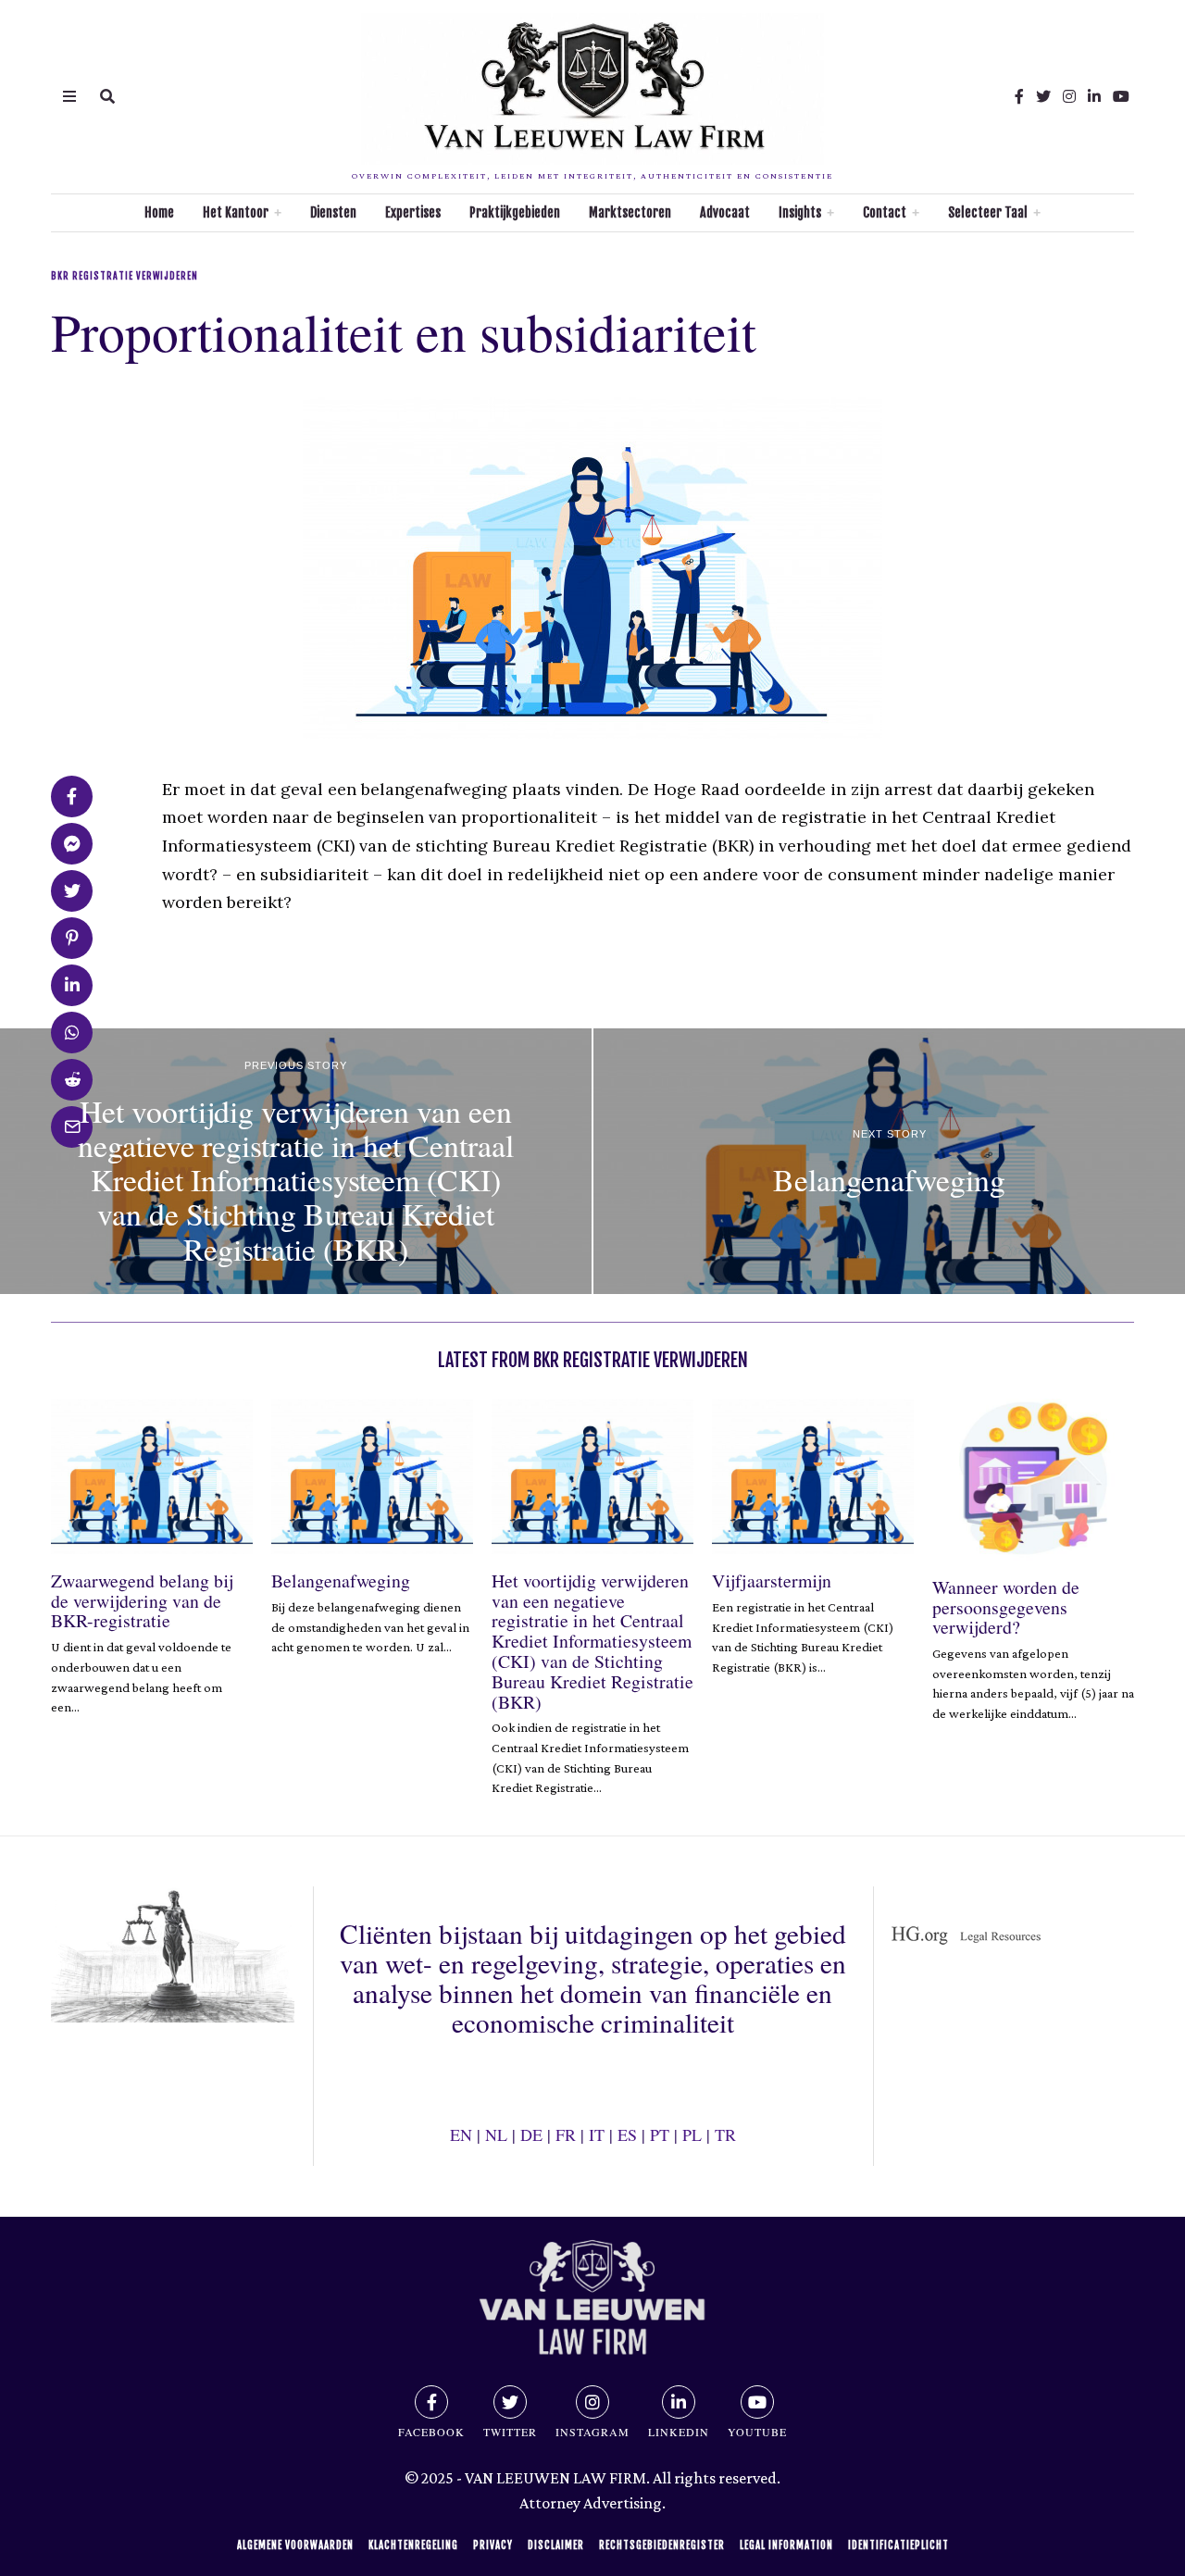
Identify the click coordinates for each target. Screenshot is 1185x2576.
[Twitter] (1043, 96)
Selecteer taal (988, 212)
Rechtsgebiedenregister (662, 2545)
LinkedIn (679, 2432)
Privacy (493, 2545)
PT (660, 2134)
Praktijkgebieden (515, 212)
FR (566, 2134)
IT (597, 2134)
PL (692, 2134)
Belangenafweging (341, 1580)
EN (461, 2134)
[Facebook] (1019, 96)
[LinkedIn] (1094, 96)
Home (159, 212)
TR (725, 2134)
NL (496, 2134)
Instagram (592, 2432)
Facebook (431, 2432)
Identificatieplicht (898, 2545)
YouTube (757, 2432)
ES (627, 2134)
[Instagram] (1069, 96)
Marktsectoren (630, 212)
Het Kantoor (236, 212)
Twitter (510, 2432)
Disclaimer (556, 2545)
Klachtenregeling (413, 2545)
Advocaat (725, 212)
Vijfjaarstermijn (772, 1580)
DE (531, 2134)
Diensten (333, 212)
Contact (885, 212)
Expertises (413, 212)
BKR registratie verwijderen (125, 276)
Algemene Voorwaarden (295, 2545)
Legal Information (786, 2545)
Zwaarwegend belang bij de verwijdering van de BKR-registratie (142, 1601)
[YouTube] (1121, 96)
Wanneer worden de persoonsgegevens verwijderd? (1006, 1607)
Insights (800, 212)
